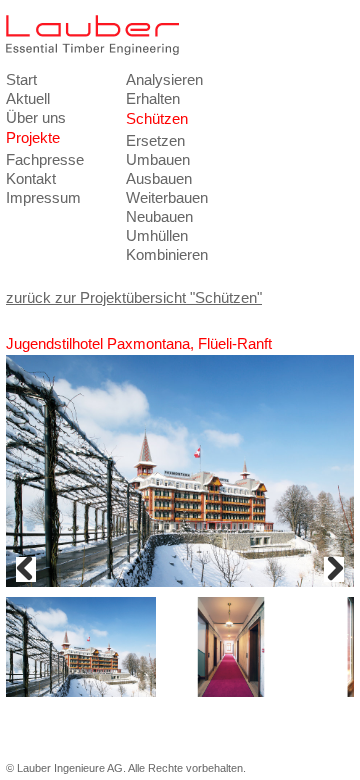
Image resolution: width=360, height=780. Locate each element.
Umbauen (158, 159)
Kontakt (31, 178)
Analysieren (164, 79)
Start (21, 79)
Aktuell (28, 98)
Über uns (36, 117)
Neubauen (159, 216)
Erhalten (153, 98)
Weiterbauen (167, 197)
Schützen (157, 118)
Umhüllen (157, 235)
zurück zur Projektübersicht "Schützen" (134, 297)
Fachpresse (45, 159)
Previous (26, 569)
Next (334, 569)
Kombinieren (167, 254)
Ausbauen (159, 178)
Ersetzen (155, 140)
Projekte (33, 137)
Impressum (43, 197)
